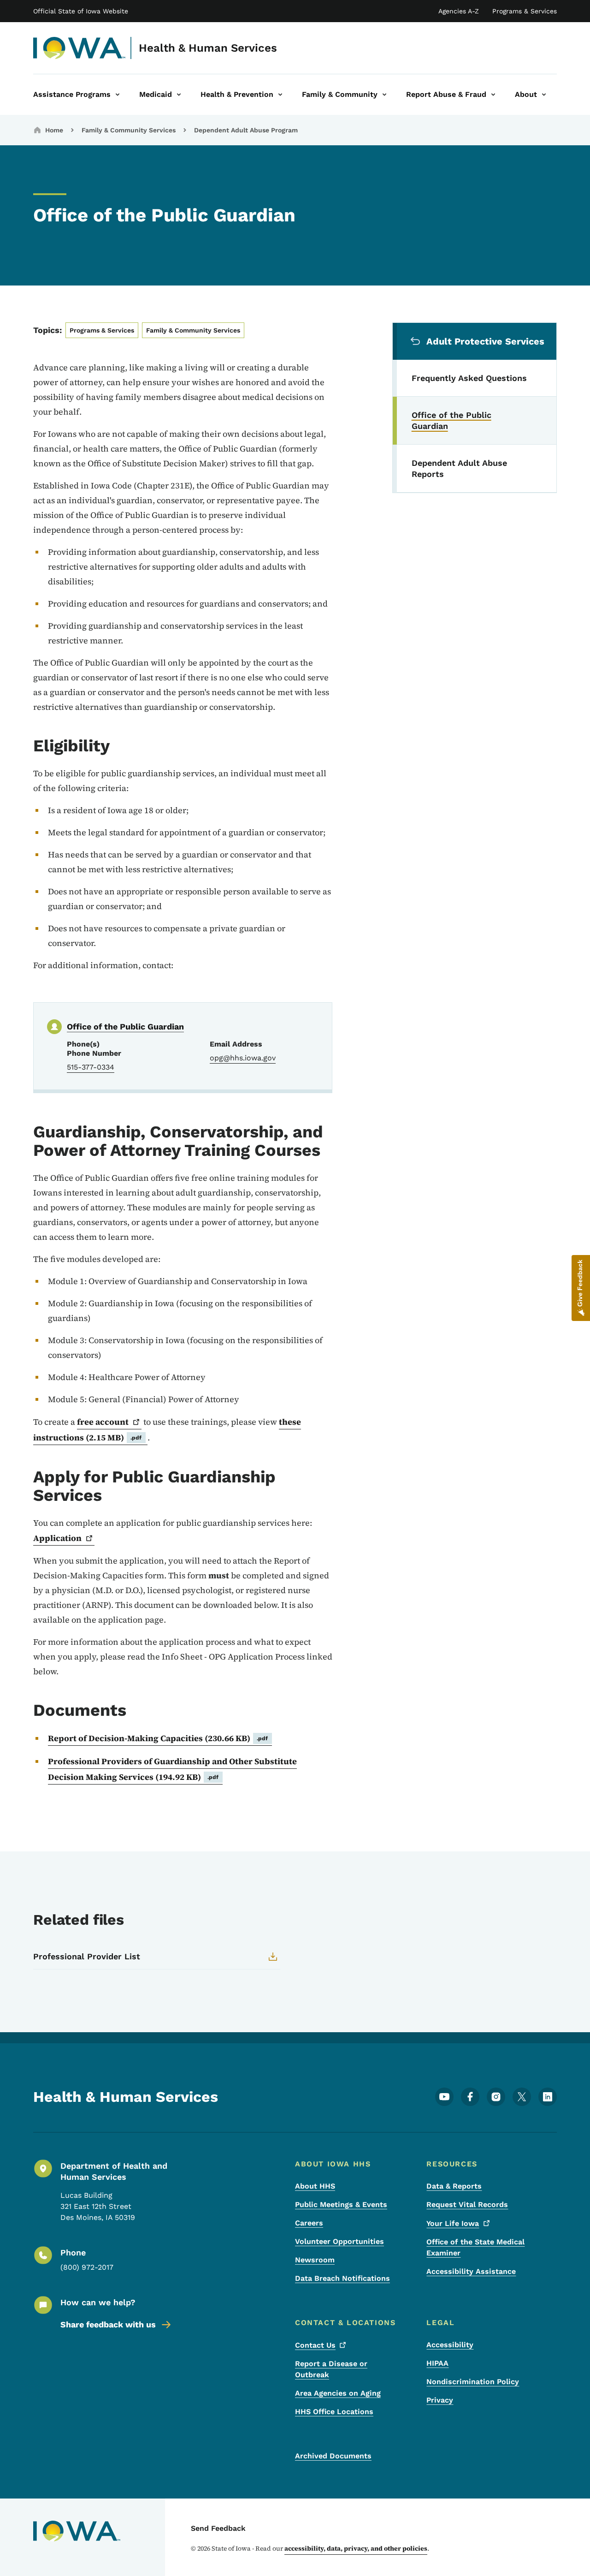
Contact (315, 2345)
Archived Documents (333, 2456)
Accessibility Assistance (471, 2271)
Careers (309, 2223)
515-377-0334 (91, 1067)
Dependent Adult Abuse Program (246, 130)
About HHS (315, 2186)
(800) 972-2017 (87, 2267)
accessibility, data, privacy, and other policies (356, 2548)
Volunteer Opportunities (339, 2241)
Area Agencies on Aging (338, 2393)
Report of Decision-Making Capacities (158, 1738)
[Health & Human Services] (80, 48)
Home (54, 130)
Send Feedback (218, 2528)
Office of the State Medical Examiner (475, 2247)
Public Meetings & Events (341, 2204)
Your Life (453, 2223)
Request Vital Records (467, 2204)
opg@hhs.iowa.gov (243, 1058)
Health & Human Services (208, 48)
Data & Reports (454, 2186)
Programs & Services (525, 11)
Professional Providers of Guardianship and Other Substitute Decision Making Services (172, 1769)
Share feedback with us (108, 2324)
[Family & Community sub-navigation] (384, 95)
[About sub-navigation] (544, 95)
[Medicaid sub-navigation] (179, 95)
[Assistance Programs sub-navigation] (118, 95)
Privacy (440, 2400)
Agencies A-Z (459, 11)
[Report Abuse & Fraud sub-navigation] (493, 95)
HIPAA (437, 2363)
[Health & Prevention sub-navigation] (280, 95)
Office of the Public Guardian (125, 1026)
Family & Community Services (129, 130)
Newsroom (315, 2260)
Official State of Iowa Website (81, 11)
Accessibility (450, 2345)
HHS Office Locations (334, 2412)
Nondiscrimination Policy (473, 2382)
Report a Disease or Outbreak (331, 2369)
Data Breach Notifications (342, 2278)
